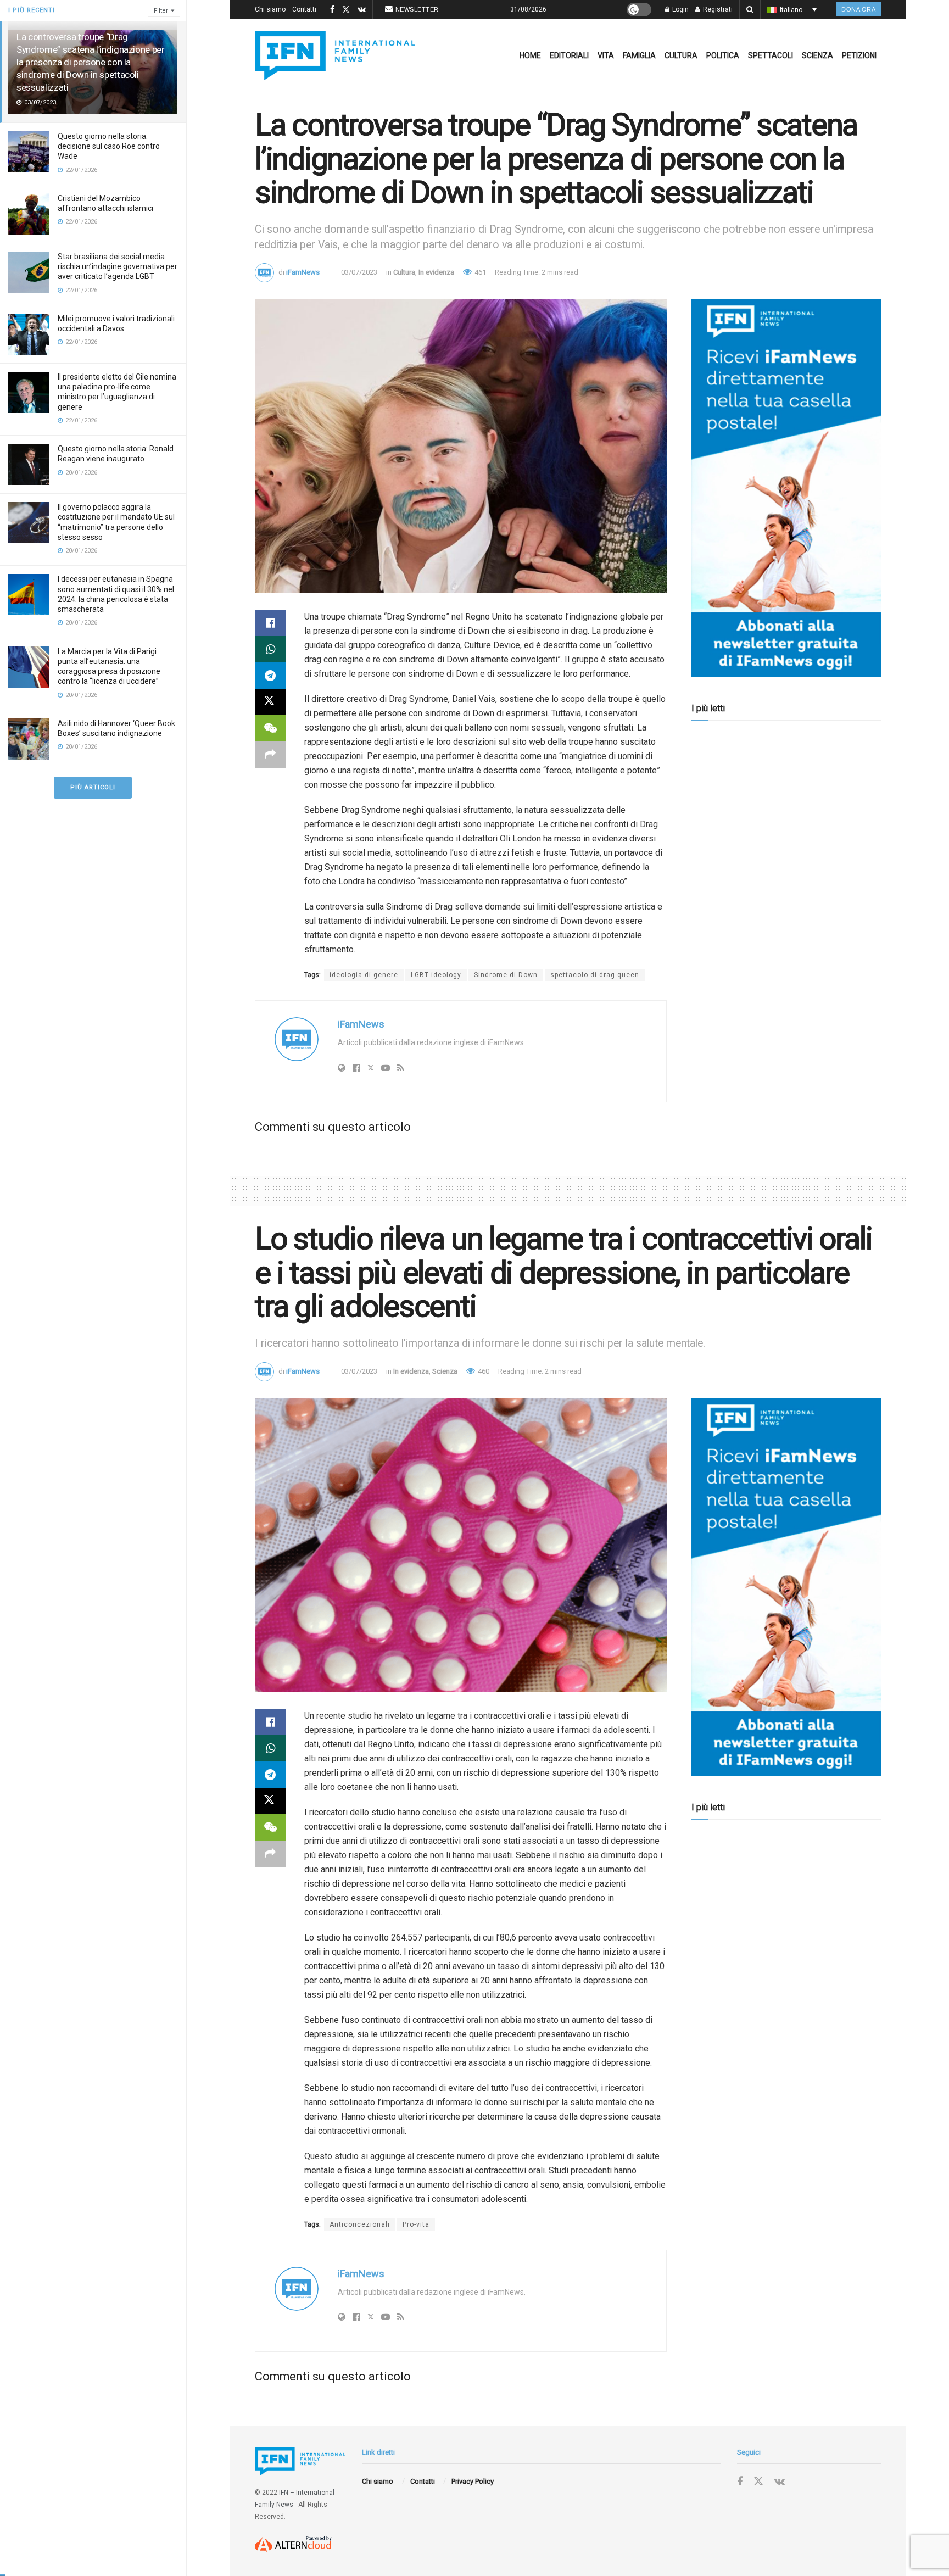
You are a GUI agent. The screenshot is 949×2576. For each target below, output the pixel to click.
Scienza (817, 55)
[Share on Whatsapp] (270, 649)
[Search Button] (750, 10)
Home (530, 55)
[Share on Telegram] (270, 676)
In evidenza (436, 272)
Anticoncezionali (360, 2224)
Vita (606, 55)
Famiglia (639, 55)
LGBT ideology (436, 975)
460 (483, 1371)
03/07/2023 (359, 272)
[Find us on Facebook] (332, 10)
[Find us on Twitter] (346, 10)
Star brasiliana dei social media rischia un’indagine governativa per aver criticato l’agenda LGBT (118, 266)
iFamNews (303, 272)
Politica (723, 55)
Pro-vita (416, 2224)
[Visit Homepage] (335, 55)
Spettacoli (771, 55)
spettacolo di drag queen (595, 975)
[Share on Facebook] (270, 623)
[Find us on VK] (362, 10)
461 (479, 272)
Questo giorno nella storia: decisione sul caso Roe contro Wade (109, 146)
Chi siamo (270, 9)
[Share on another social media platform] (270, 755)
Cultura (681, 55)
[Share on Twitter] (270, 702)
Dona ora (858, 9)
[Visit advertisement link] (786, 488)
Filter (161, 11)
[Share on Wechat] (270, 728)
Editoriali (569, 55)
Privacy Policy (473, 2481)
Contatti (304, 9)
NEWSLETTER (417, 9)
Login (680, 9)
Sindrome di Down (506, 975)
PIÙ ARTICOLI (93, 787)
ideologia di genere (364, 975)
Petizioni (859, 55)
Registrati (717, 9)
